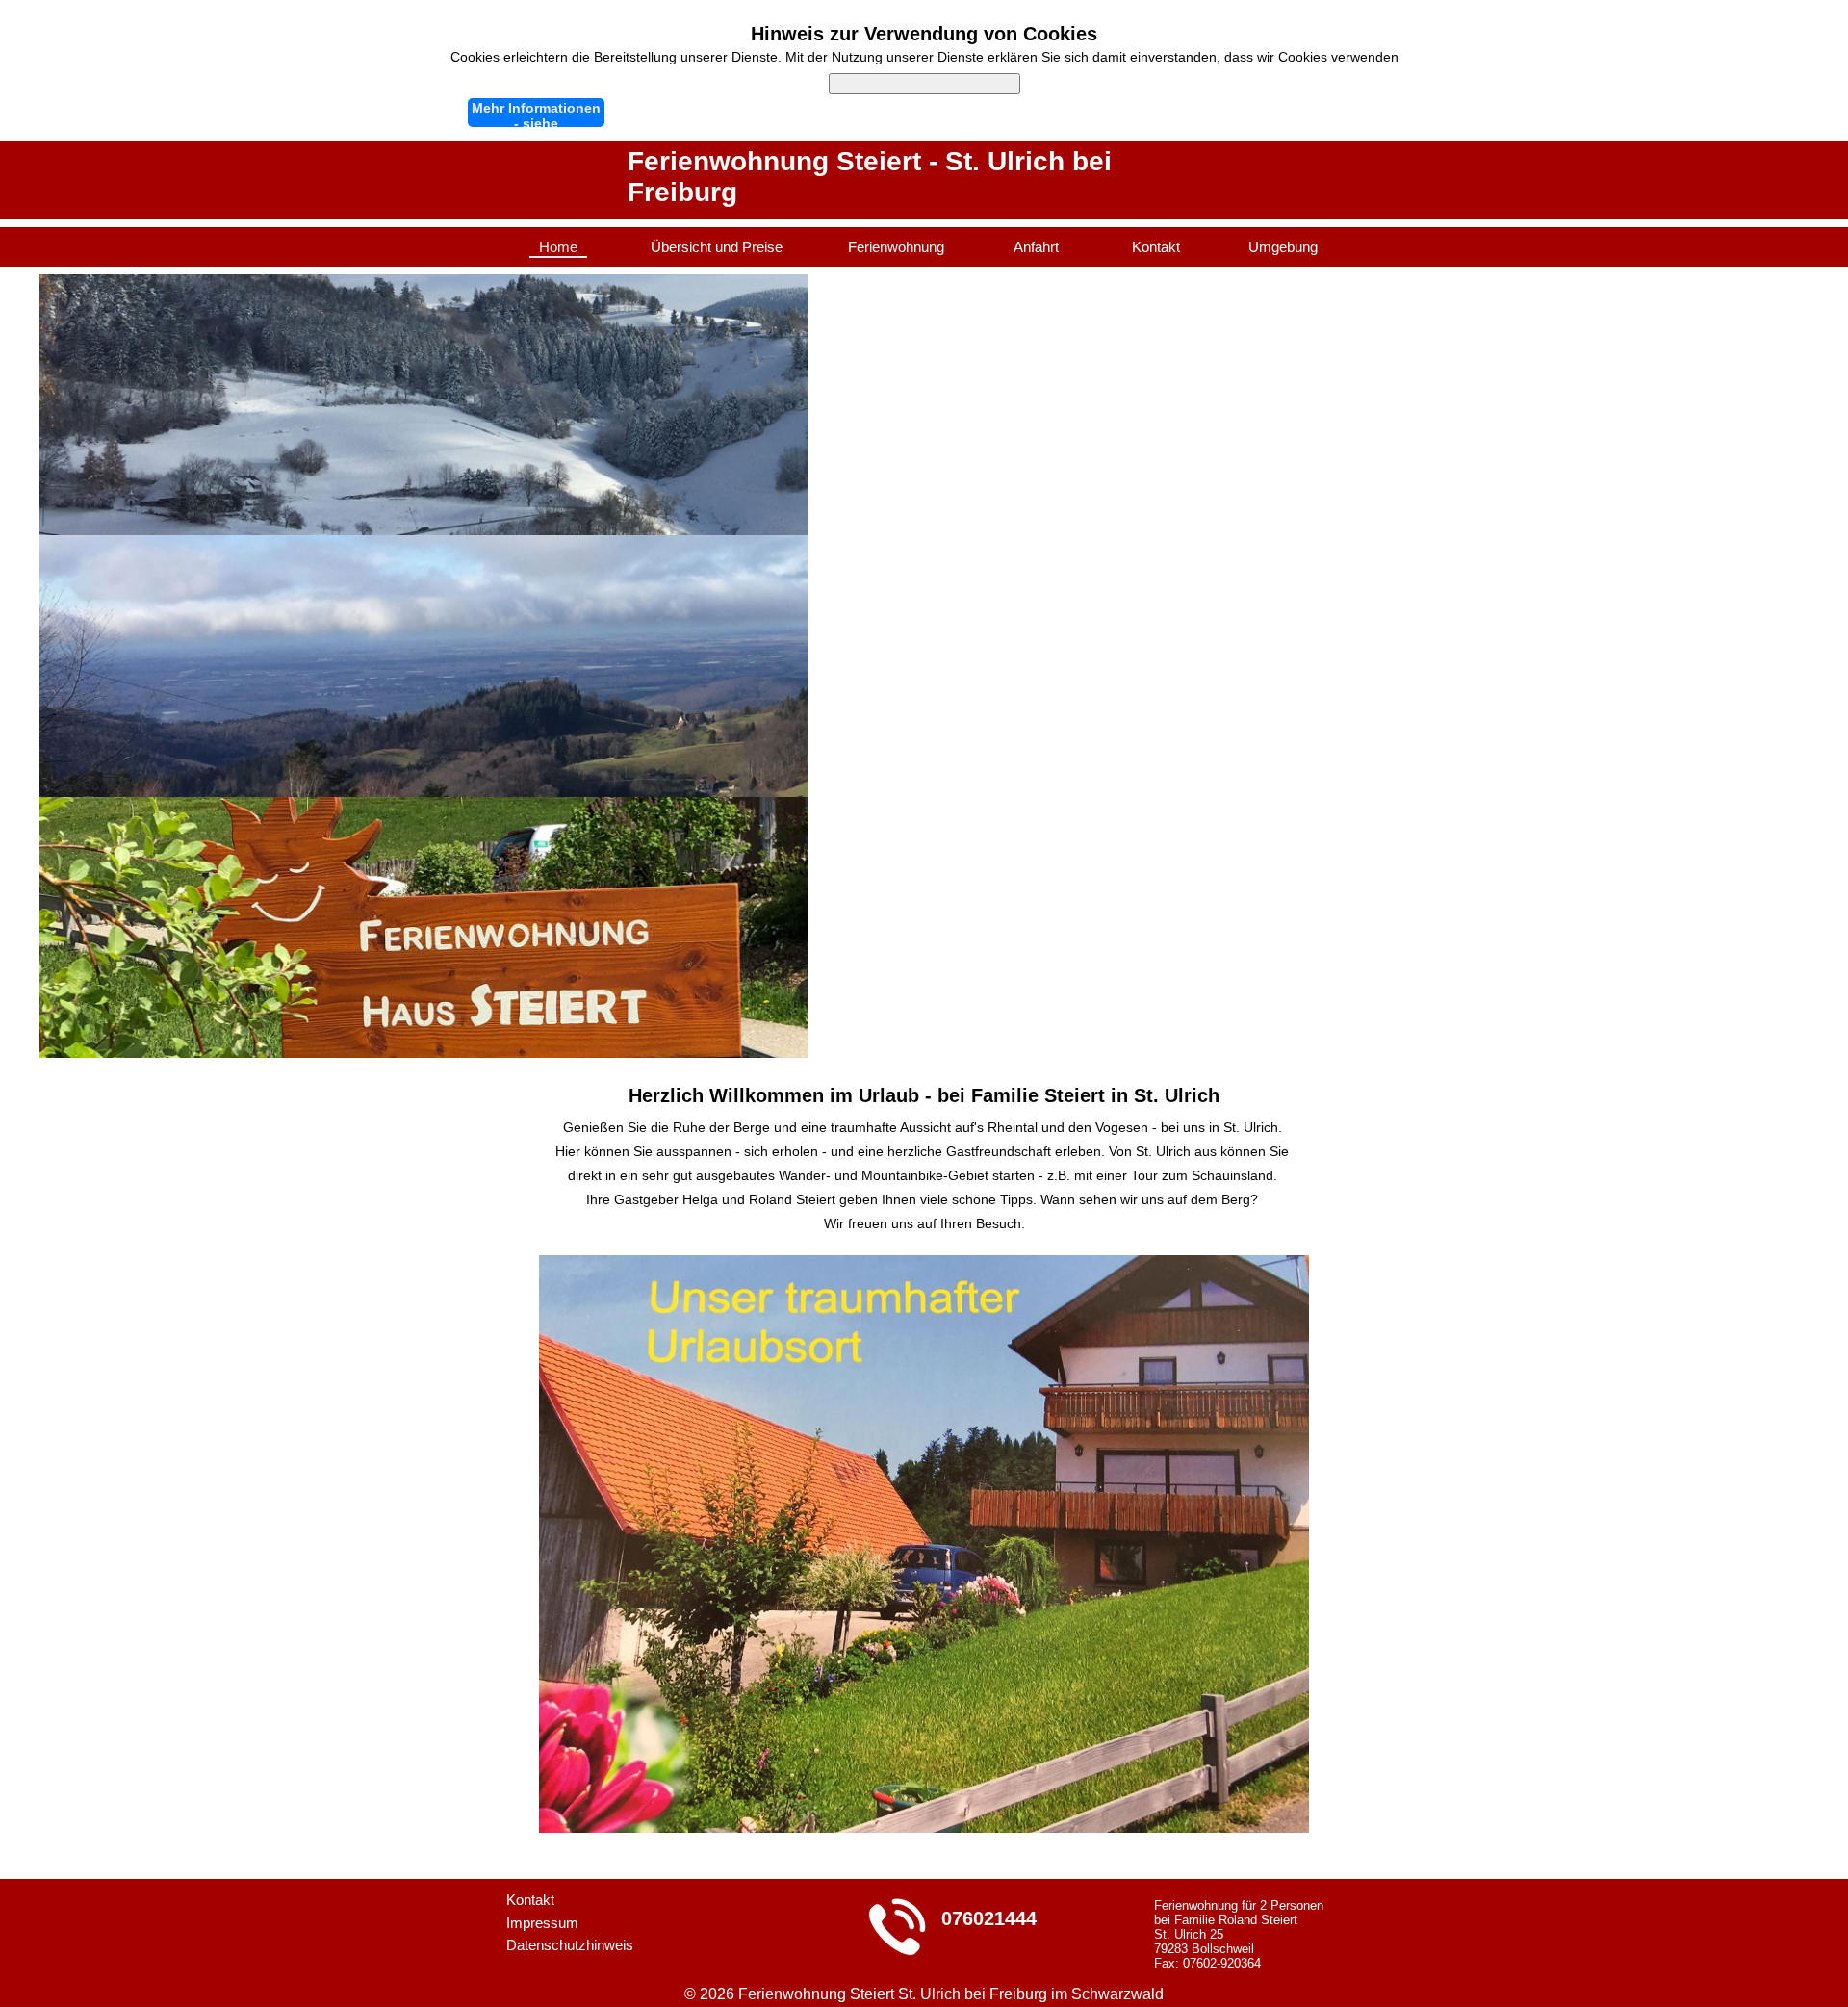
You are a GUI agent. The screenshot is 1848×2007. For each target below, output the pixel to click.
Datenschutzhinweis (570, 1945)
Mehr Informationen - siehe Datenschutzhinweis (537, 114)
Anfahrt (1036, 247)
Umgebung (1283, 247)
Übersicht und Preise (717, 247)
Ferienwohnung (896, 247)
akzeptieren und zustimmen (924, 83)
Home (558, 247)
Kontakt (1156, 247)
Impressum (542, 1923)
